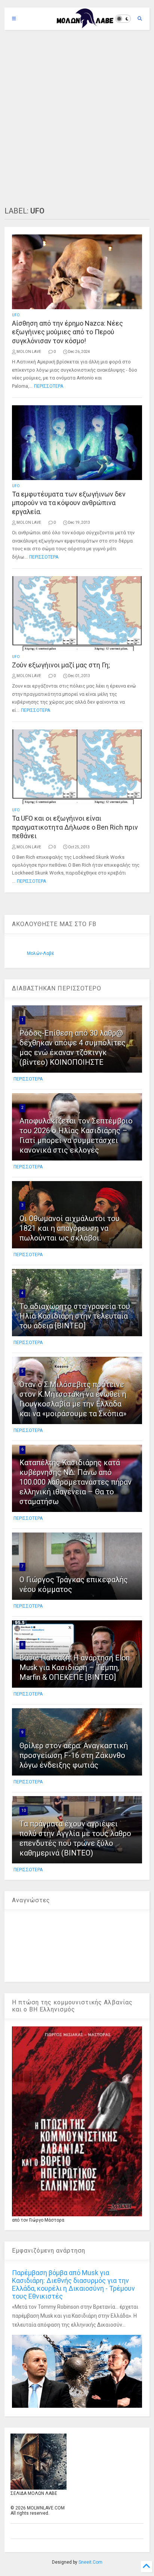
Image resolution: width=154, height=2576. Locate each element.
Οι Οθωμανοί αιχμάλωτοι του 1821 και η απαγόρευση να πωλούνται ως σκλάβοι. (70, 1228)
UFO (16, 315)
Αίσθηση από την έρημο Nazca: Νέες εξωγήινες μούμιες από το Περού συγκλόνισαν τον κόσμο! (67, 332)
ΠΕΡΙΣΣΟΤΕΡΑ (49, 386)
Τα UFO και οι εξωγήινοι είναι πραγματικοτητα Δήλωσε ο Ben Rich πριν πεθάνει (75, 827)
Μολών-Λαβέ (41, 953)
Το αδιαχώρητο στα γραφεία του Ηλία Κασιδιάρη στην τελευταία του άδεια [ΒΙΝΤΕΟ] (75, 1316)
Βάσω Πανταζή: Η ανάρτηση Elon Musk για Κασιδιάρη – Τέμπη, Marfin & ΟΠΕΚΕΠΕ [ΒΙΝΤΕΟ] (75, 1667)
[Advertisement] (77, 118)
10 (24, 1810)
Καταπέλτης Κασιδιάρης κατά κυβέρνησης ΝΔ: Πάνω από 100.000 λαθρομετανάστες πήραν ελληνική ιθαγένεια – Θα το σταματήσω (76, 1482)
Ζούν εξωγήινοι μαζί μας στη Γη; (61, 665)
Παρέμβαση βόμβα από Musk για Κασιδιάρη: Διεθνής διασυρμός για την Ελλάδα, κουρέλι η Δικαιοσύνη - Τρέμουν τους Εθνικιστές (73, 2284)
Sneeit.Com (90, 2562)
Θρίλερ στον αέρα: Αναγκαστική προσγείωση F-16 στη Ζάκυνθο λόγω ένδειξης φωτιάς (74, 1755)
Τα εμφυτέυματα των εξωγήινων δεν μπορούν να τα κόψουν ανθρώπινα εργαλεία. (69, 503)
